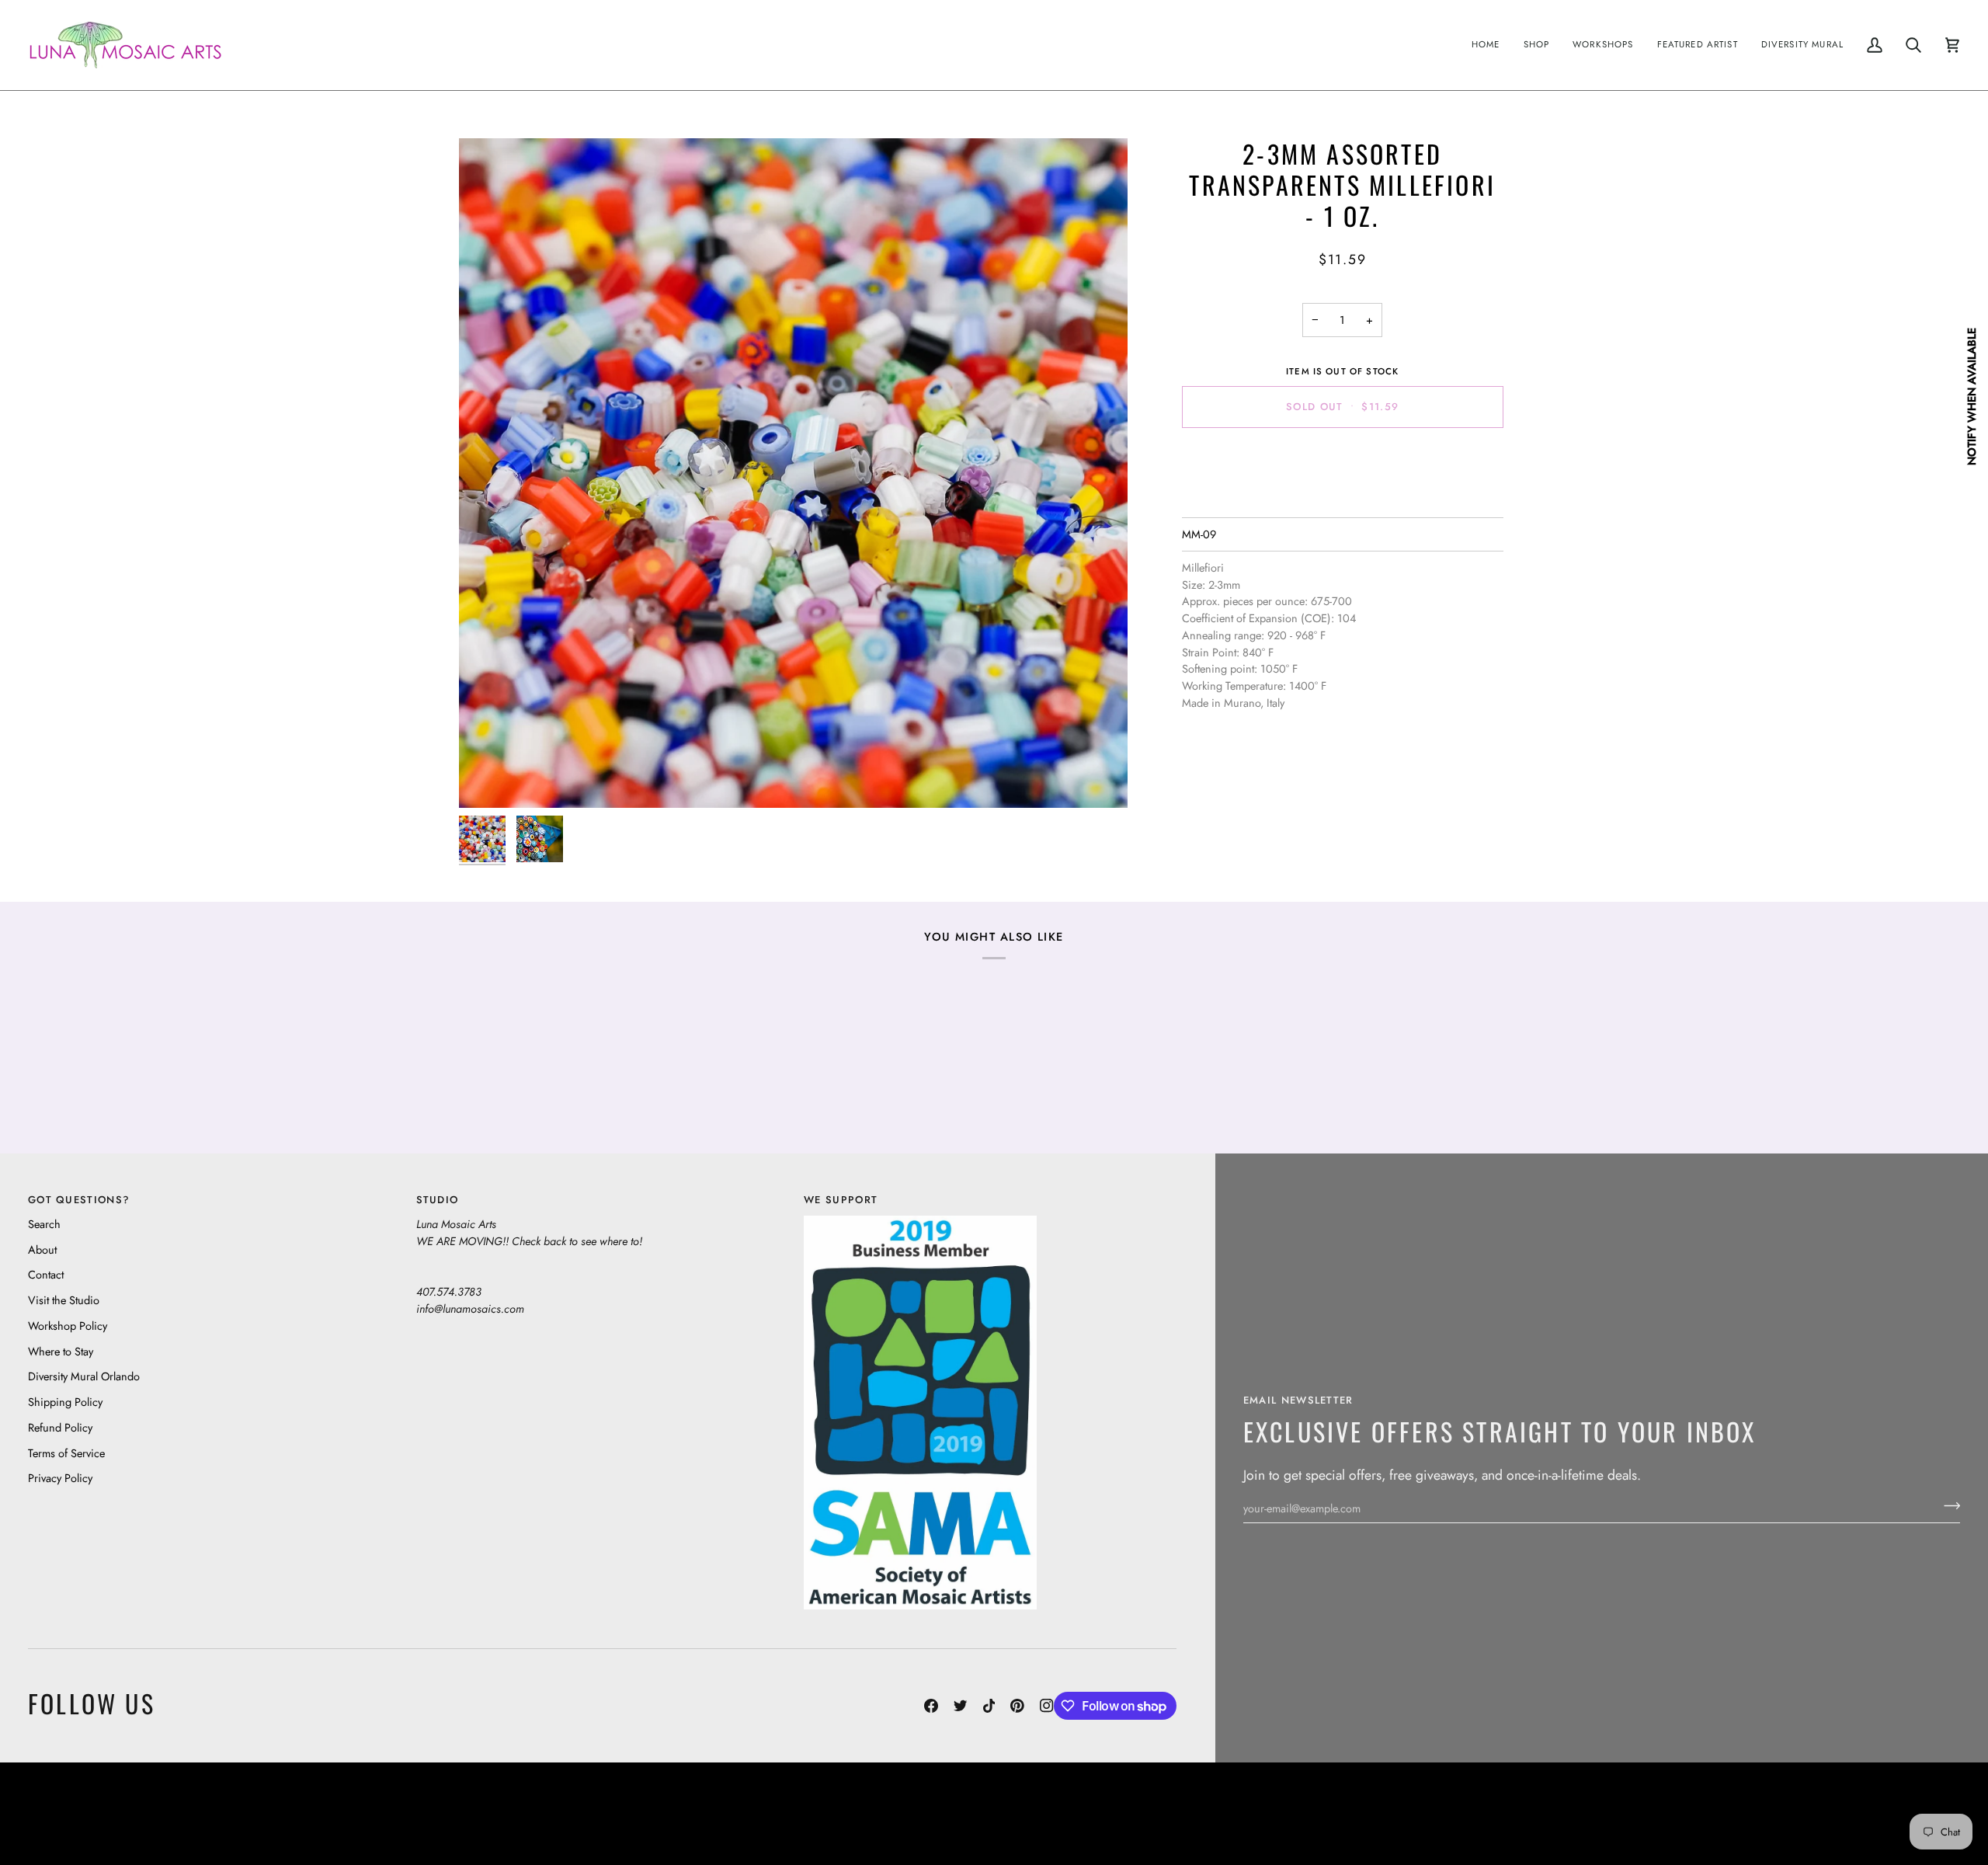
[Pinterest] (1017, 1706)
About (42, 1249)
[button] (1537, 45)
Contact (46, 1274)
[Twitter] (961, 1706)
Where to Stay (61, 1351)
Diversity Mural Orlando (84, 1376)
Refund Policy (60, 1427)
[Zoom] (793, 473)
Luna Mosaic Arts (718, 1813)
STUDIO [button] (438, 1200)
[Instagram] (1047, 1706)
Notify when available (1971, 397)
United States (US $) (100, 1813)
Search (44, 1224)
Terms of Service (66, 1453)
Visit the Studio (64, 1300)
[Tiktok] (989, 1706)
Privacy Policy (60, 1478)
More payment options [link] (1342, 501)
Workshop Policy (68, 1326)
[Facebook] (931, 1706)
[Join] (1947, 1506)
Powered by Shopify (1900, 1813)
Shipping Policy (65, 1402)
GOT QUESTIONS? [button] (79, 1200)
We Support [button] (841, 1200)
